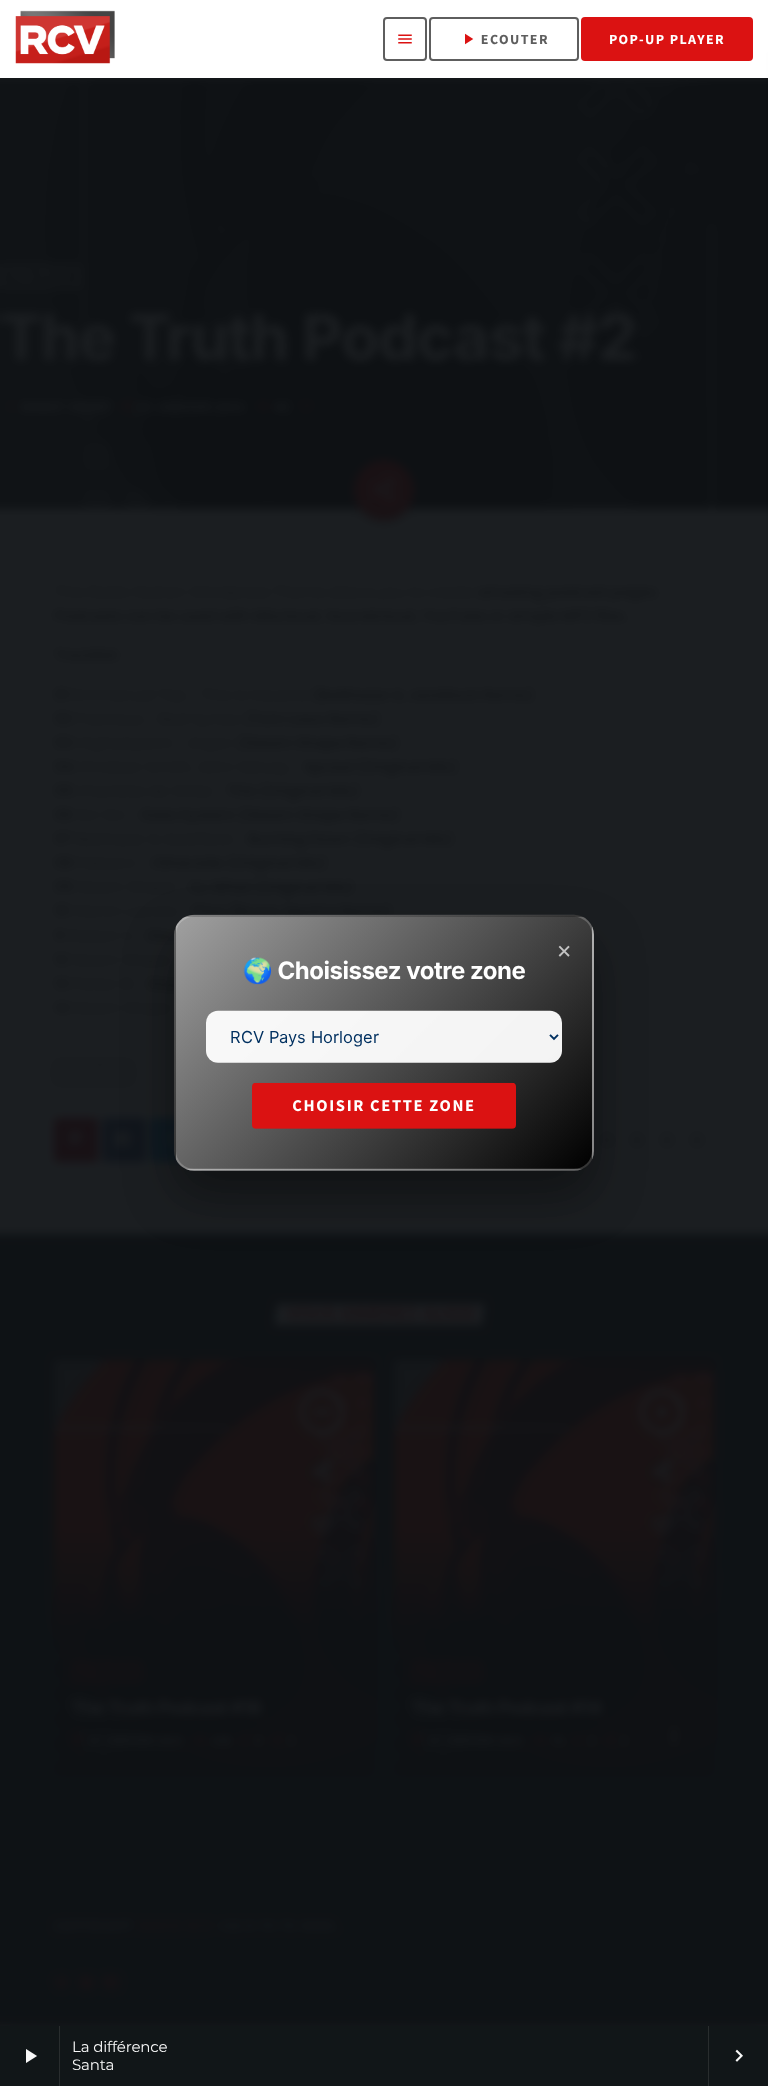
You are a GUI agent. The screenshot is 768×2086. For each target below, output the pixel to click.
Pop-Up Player (667, 39)
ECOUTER (504, 39)
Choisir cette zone (383, 1105)
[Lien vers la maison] (65, 39)
